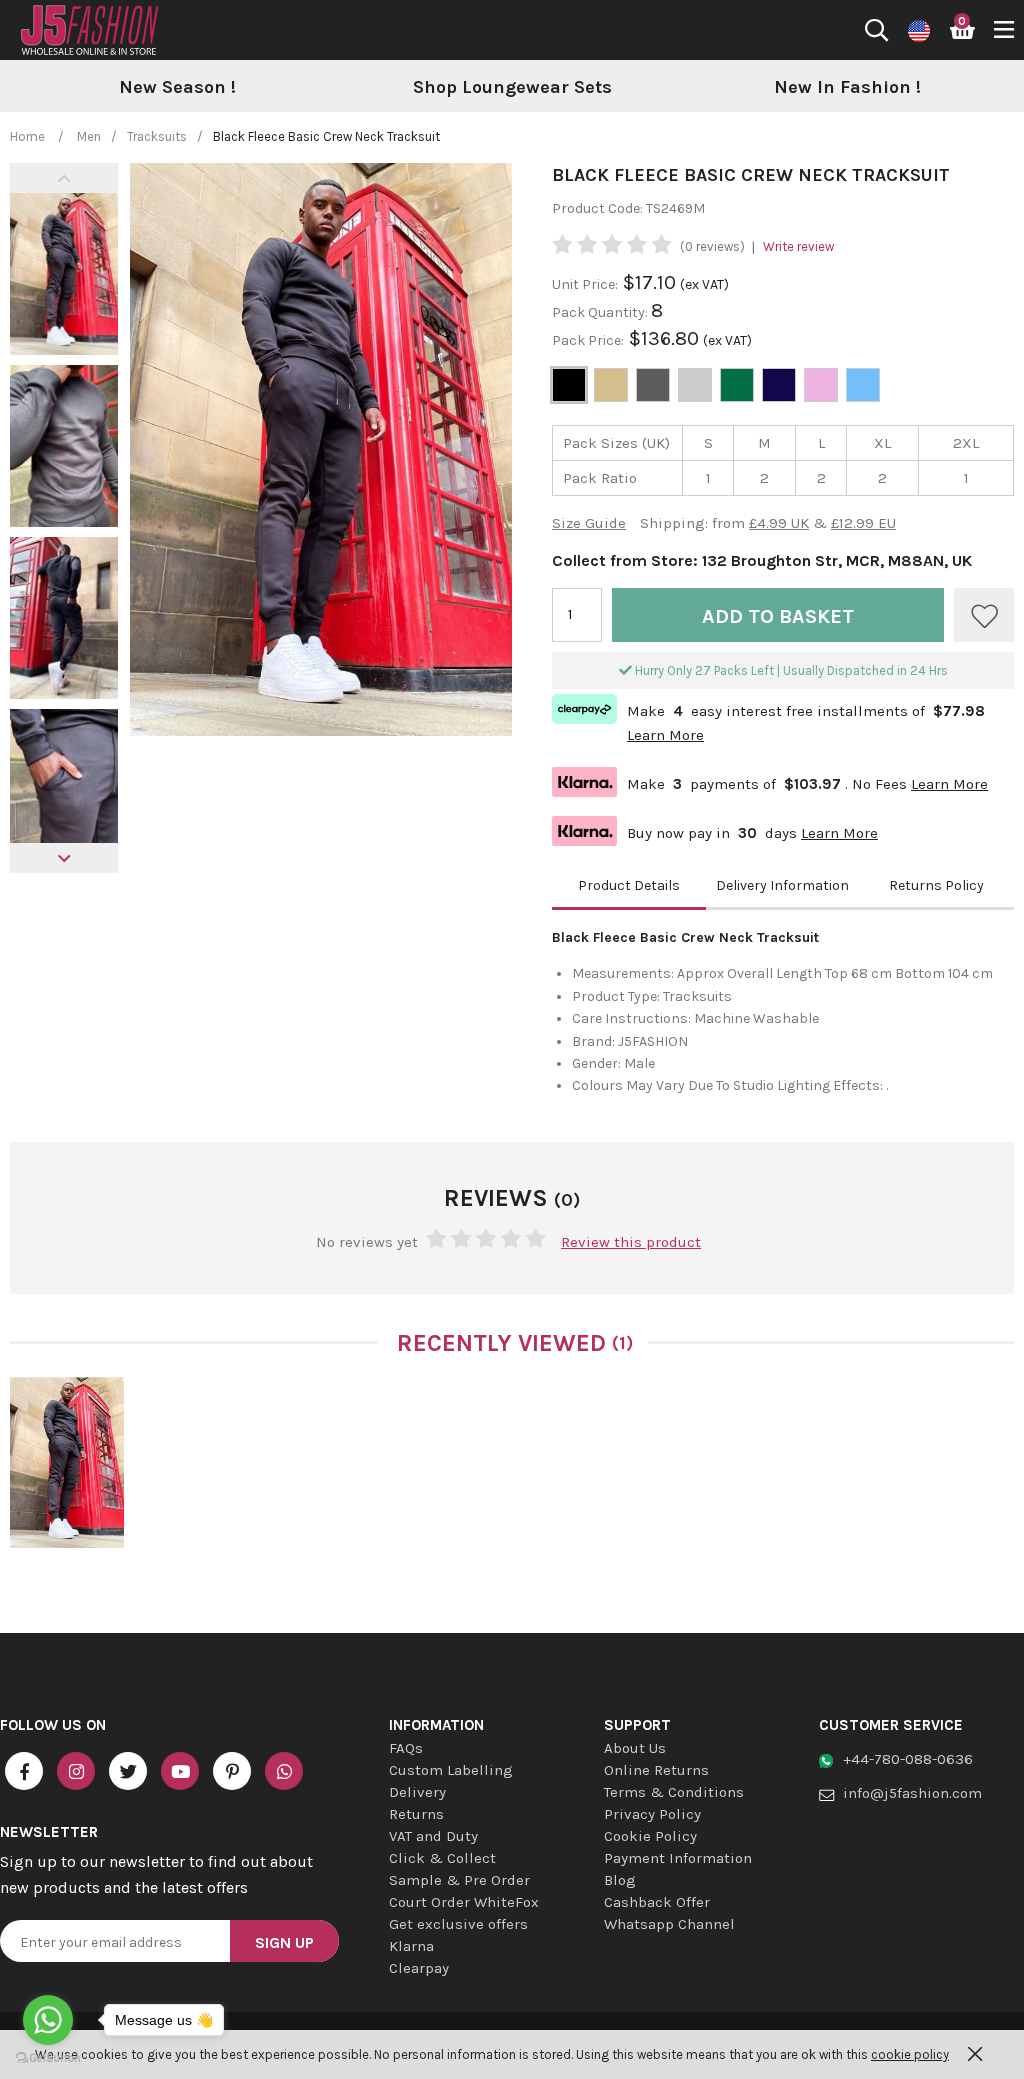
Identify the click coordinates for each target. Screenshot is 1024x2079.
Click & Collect (442, 1858)
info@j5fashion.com (912, 1793)
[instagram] (76, 1771)
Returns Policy (936, 885)
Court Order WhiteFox (464, 1902)
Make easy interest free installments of (768, 721)
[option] (177, 88)
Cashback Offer (657, 1902)
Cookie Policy (650, 1836)
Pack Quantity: (601, 312)
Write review (798, 246)
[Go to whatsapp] (48, 2020)
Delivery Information (782, 885)
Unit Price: (585, 284)
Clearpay (419, 1968)
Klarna (411, 1946)
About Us (635, 1748)
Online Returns (656, 1770)
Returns (416, 1814)
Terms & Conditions (674, 1792)
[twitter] (128, 1771)
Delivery (417, 1792)
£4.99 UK (779, 523)
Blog (620, 1880)
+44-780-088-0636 (908, 1759)
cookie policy (910, 2054)
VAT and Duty (433, 1836)
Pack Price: (588, 340)
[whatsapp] (284, 1771)
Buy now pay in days (715, 830)
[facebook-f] (24, 1771)
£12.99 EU (863, 523)
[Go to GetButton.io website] (48, 2058)
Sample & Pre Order (459, 1880)
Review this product (631, 1242)
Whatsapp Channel (669, 1924)
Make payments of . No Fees (770, 781)
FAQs (406, 1748)
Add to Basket (778, 616)
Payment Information (678, 1858)
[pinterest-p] (232, 1771)
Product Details (629, 885)
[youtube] (180, 1771)
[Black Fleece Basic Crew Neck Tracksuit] (67, 1462)
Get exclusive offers (458, 1924)
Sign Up (284, 1942)
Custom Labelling (451, 1770)
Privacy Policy (652, 1814)
